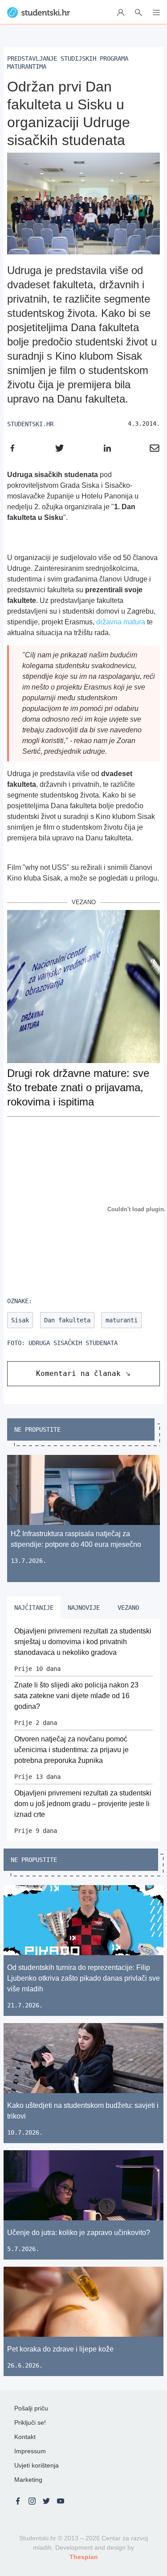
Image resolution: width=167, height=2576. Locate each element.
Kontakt (25, 2437)
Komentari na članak (78, 1373)
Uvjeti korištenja (37, 2465)
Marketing (28, 2480)
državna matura (121, 622)
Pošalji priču (31, 2408)
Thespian (84, 2557)
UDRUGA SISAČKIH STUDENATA (73, 1343)
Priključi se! (30, 2422)
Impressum (30, 2451)
